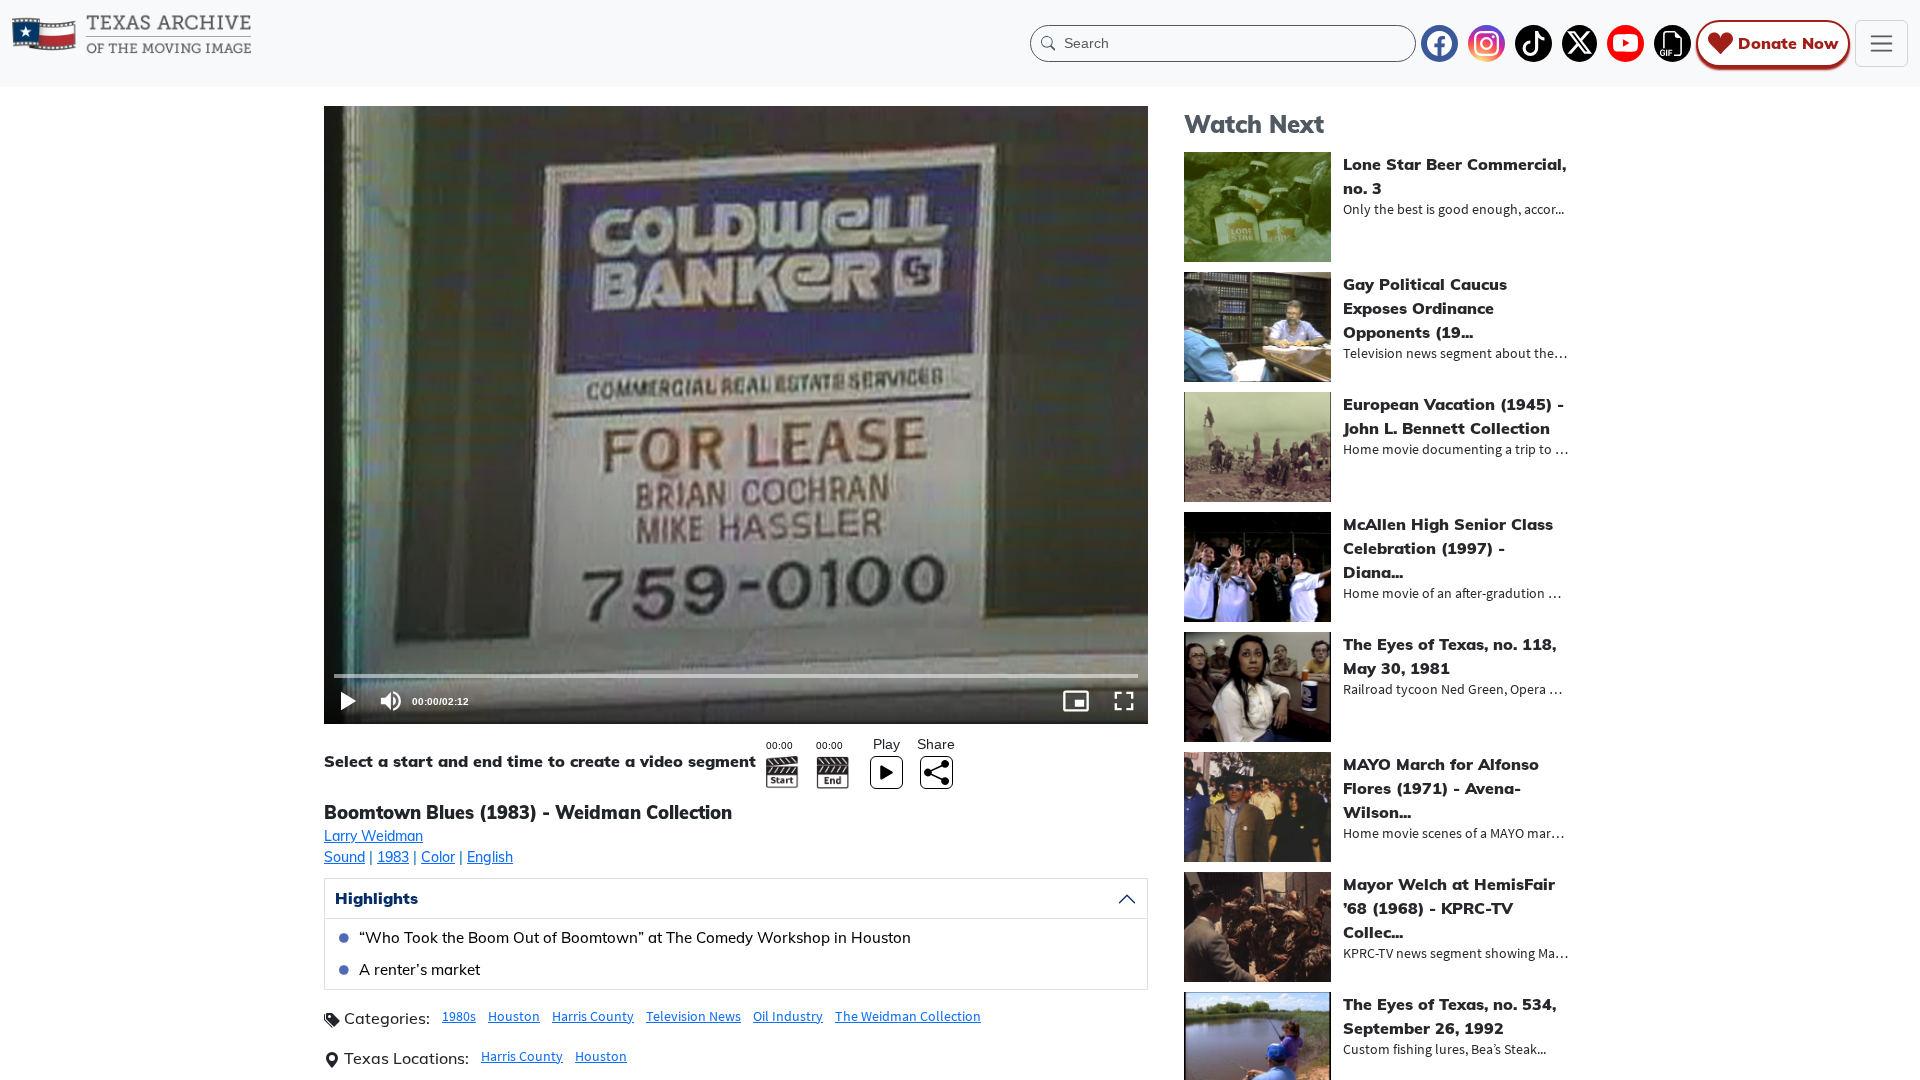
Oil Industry (788, 1016)
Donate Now (1788, 43)
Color (438, 857)
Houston (514, 1016)
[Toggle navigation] (1881, 43)
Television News (693, 1016)
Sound (344, 857)
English (490, 857)
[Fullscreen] (1124, 701)
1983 (393, 857)
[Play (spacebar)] (348, 701)
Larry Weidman (373, 836)
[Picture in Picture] (1076, 701)
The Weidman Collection (908, 1016)
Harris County (593, 1016)
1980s (459, 1016)
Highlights (376, 898)
